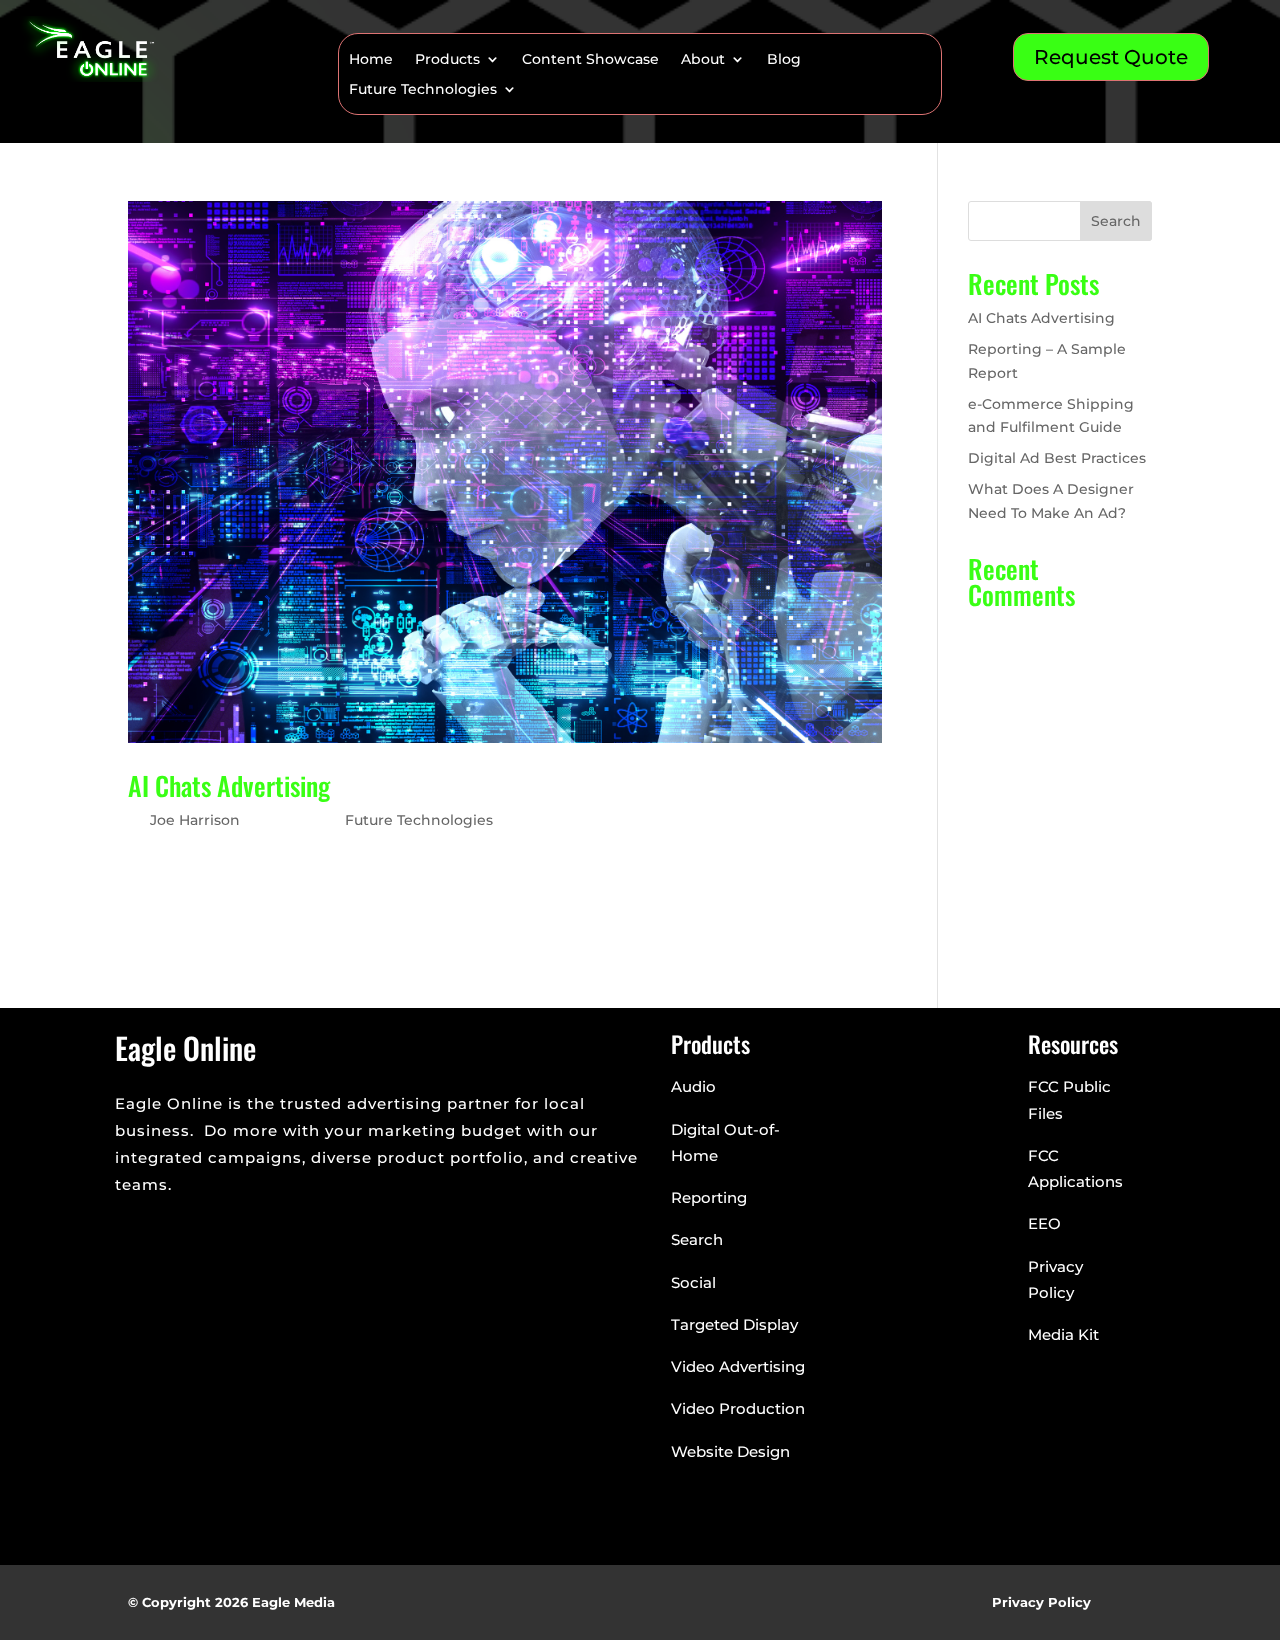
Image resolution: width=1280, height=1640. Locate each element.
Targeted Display (734, 1324)
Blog (784, 60)
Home (371, 60)
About (703, 60)
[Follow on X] (171, 1230)
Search (1116, 221)
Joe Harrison (195, 820)
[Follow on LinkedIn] (211, 1230)
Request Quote (1111, 57)
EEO (1044, 1223)
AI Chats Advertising (229, 785)
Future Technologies (423, 90)
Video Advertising (738, 1366)
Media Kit (1063, 1334)
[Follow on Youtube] (251, 1230)
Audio (693, 1086)
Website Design (730, 1451)
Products (447, 60)
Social (693, 1282)
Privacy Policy (1055, 1279)
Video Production (738, 1408)
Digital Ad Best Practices (1057, 458)
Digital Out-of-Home (725, 1142)
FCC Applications (1075, 1168)
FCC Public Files (1069, 1099)
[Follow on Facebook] (131, 1230)
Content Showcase (590, 60)
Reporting (709, 1197)
